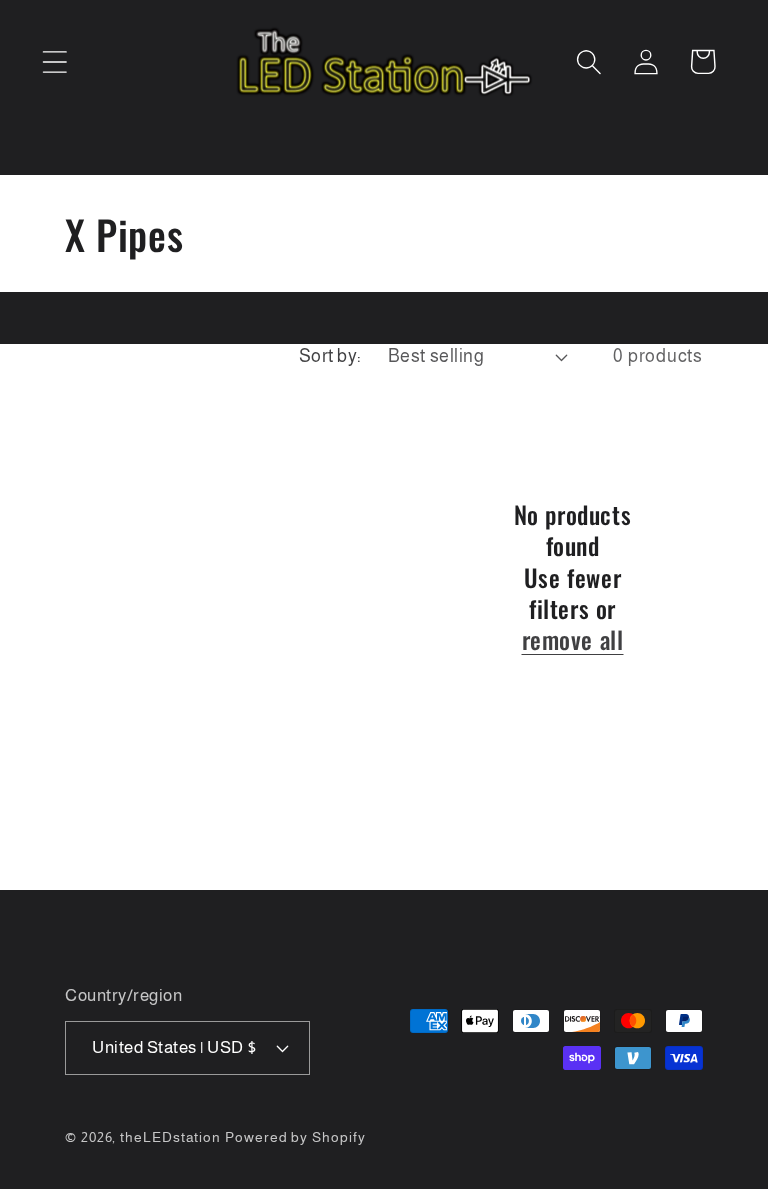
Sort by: (330, 356)
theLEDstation (170, 1137)
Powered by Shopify (295, 1137)
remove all (573, 639)
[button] (54, 61)
